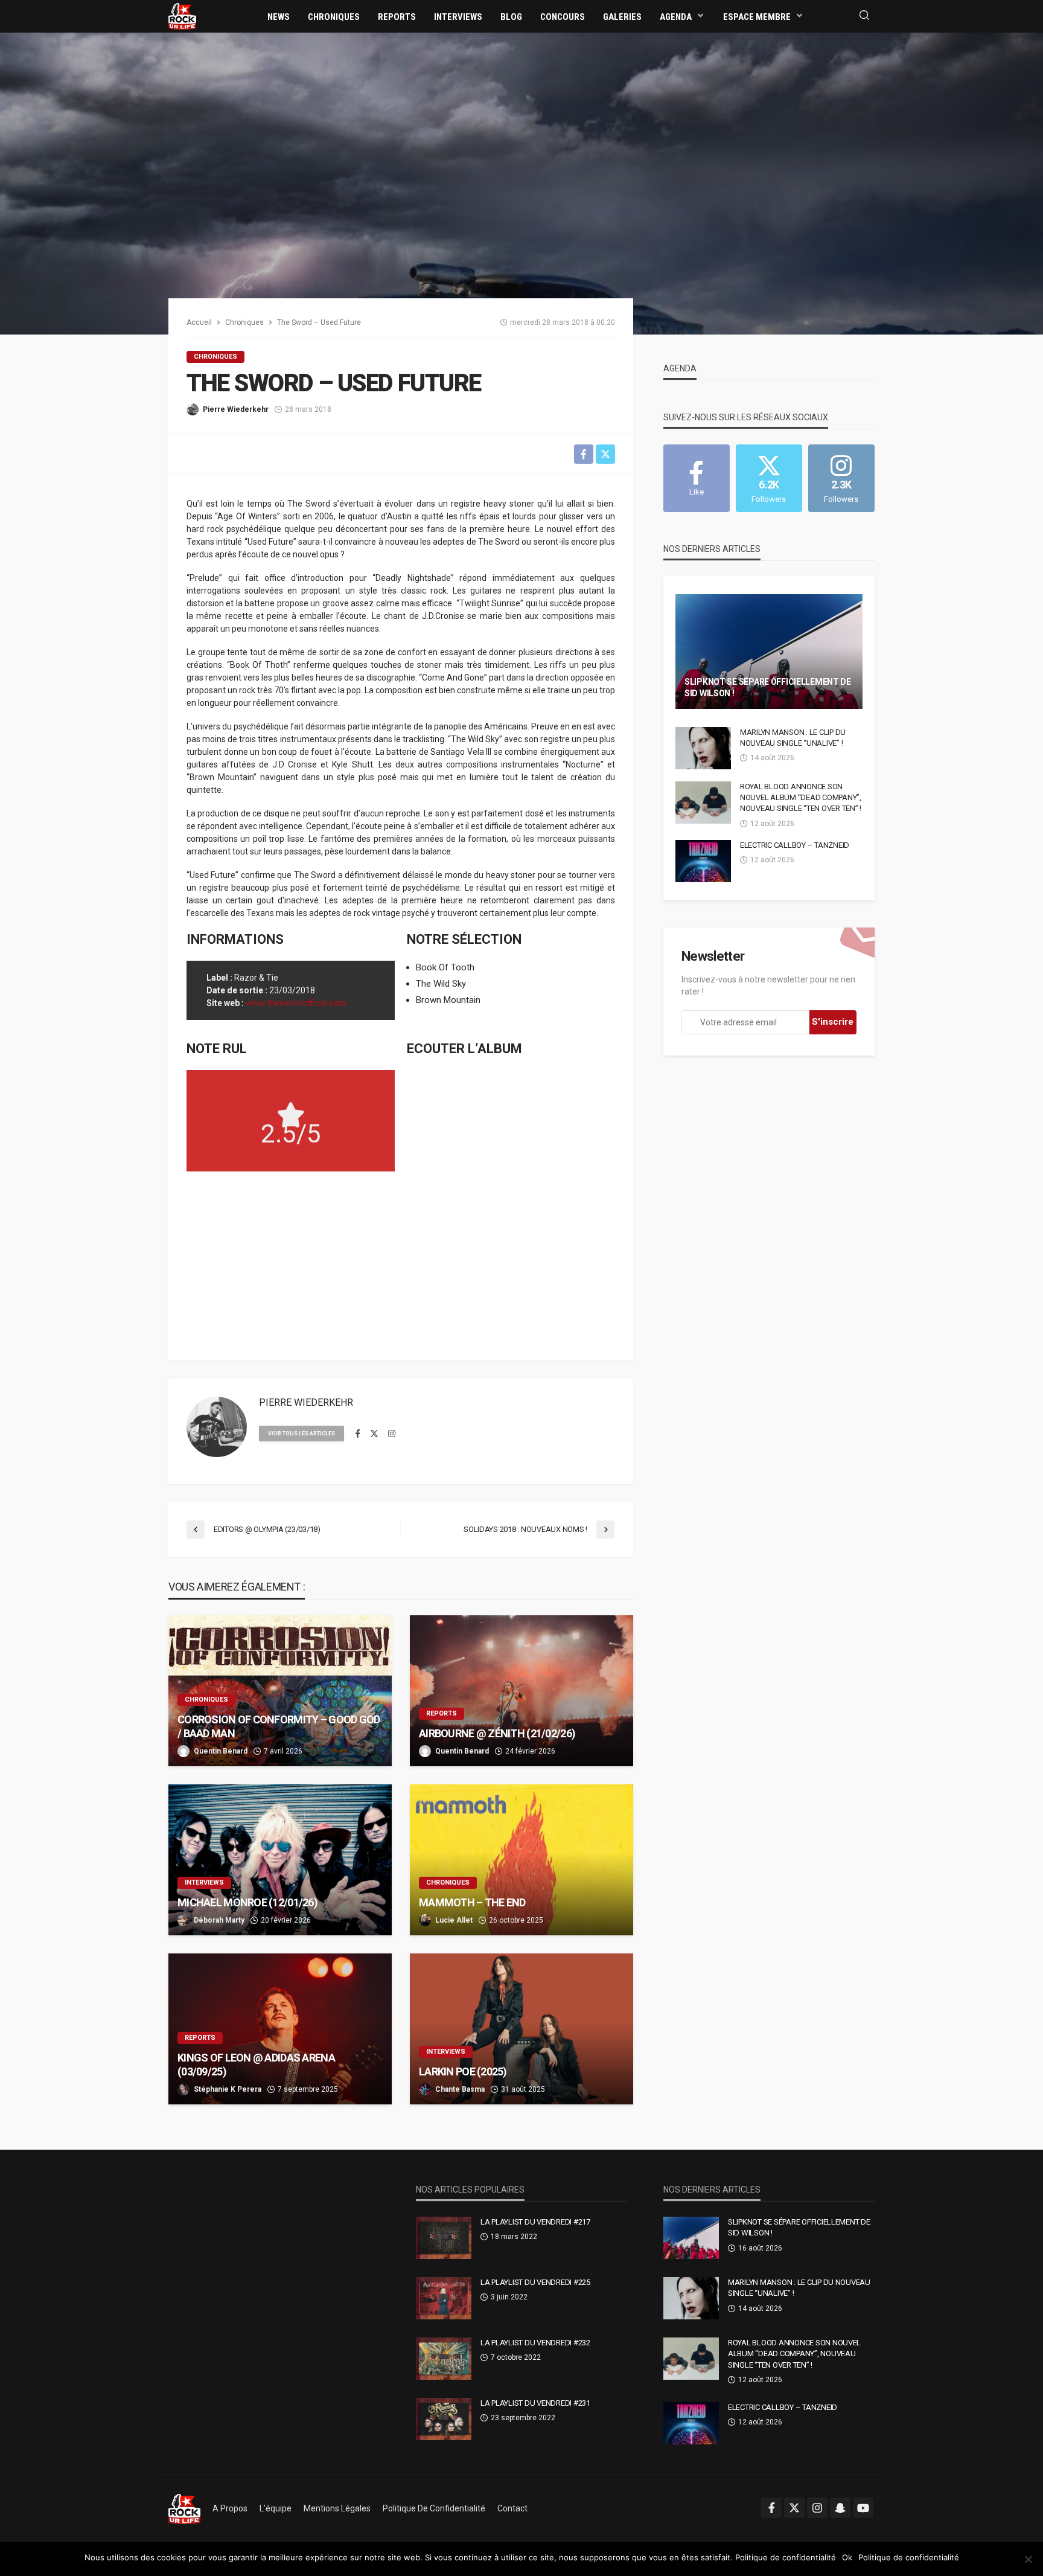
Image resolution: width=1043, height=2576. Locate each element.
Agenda (676, 17)
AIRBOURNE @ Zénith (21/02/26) (497, 1733)
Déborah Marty (219, 1920)
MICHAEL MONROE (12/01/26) (247, 1902)
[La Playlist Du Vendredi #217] (444, 2238)
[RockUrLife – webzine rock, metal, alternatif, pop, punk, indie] (184, 2508)
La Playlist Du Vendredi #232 (535, 2343)
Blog (511, 17)
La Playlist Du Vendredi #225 (535, 2282)
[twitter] (374, 1434)
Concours (563, 17)
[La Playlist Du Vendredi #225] (444, 2298)
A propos (230, 2508)
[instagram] (392, 1434)
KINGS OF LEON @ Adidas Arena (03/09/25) (256, 2065)
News (279, 17)
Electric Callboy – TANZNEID (795, 845)
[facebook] (358, 1434)
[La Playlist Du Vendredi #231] (444, 2419)
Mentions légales (337, 2508)
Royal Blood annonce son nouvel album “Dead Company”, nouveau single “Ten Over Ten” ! (801, 797)
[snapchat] (840, 2508)
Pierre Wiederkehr (236, 409)
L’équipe (276, 2508)
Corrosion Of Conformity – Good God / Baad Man (279, 1726)
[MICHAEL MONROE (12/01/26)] (280, 1860)
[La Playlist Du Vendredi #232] (444, 2359)
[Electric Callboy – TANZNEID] (703, 861)
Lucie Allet (454, 1920)
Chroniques (334, 17)
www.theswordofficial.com (296, 1003)
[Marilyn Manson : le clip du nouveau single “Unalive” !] (703, 748)
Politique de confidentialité (434, 2508)
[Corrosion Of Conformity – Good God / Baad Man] (280, 1691)
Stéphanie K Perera (228, 2089)
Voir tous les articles (301, 1434)
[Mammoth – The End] (521, 1860)
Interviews (458, 17)
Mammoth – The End (472, 1902)
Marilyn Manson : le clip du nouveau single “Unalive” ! (793, 738)
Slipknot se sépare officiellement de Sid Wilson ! (768, 688)
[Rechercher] (864, 16)
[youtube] (863, 2508)
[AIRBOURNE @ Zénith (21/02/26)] (521, 1691)
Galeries (622, 17)
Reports (397, 17)
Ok (847, 2557)
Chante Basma (460, 2089)
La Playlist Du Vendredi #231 (535, 2403)
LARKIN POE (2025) (463, 2071)
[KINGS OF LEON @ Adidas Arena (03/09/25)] (280, 2029)
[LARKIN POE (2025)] (521, 2029)
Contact (512, 2508)
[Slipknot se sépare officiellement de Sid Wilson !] (769, 652)
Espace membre (757, 17)
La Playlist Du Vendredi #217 (535, 2222)
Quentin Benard (221, 1751)
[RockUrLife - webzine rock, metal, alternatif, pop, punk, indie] (182, 16)
